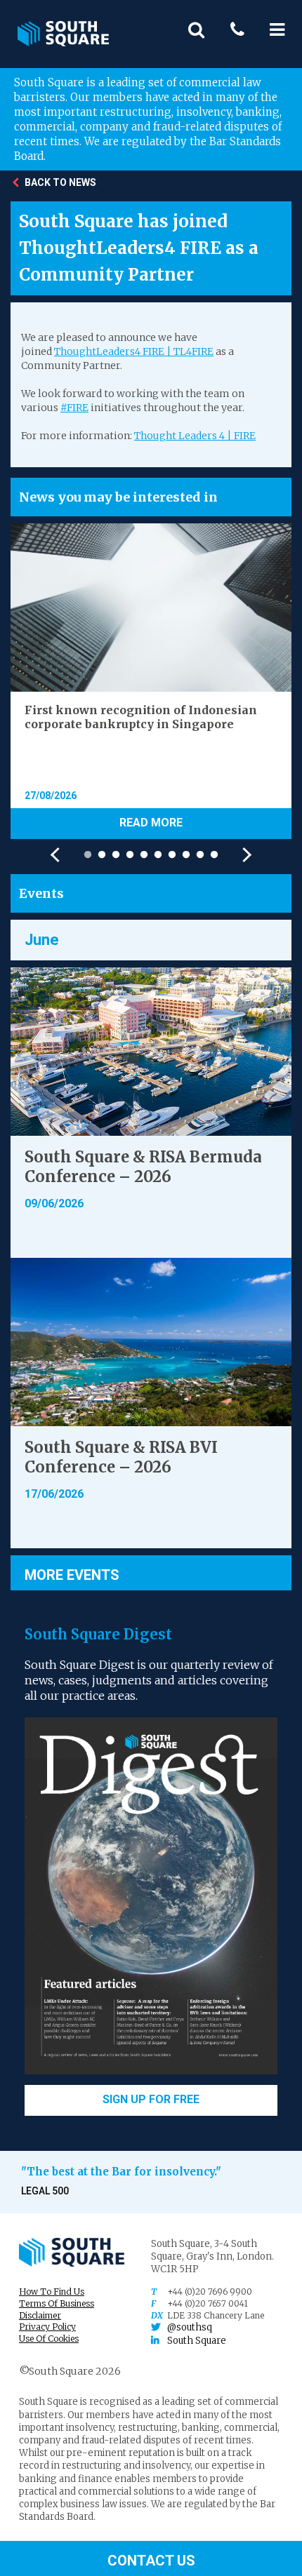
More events (72, 1574)
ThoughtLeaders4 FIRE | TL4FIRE (134, 351)
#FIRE (74, 408)
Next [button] (244, 855)
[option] (151, 681)
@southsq (190, 2327)
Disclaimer (40, 2315)
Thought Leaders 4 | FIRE (195, 436)
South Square (197, 2341)
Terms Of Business (57, 2303)
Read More (151, 823)
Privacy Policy (47, 2327)
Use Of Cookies (49, 2339)
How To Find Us (52, 2292)
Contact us (151, 2560)
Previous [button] (58, 855)
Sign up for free (151, 2099)
